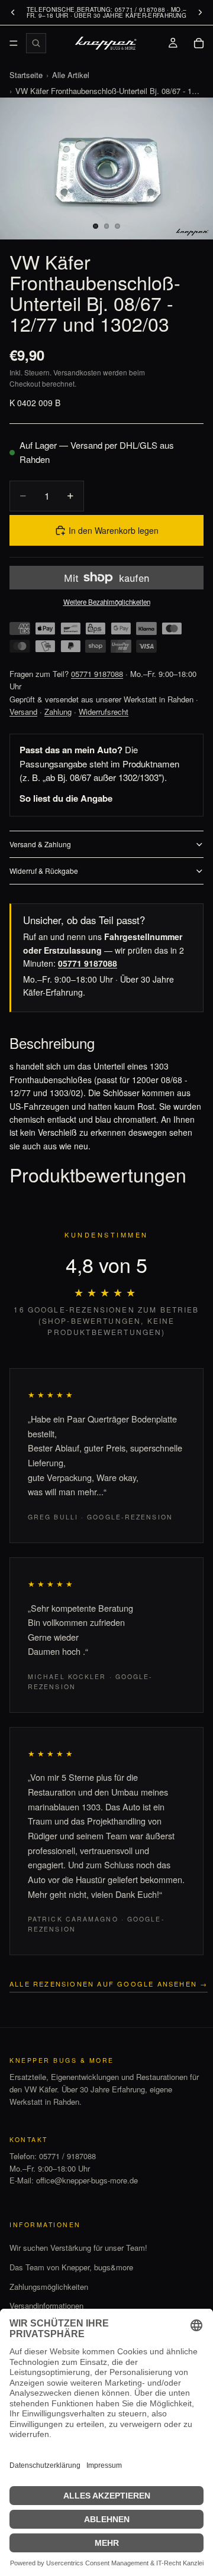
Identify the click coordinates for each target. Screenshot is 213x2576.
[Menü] (14, 43)
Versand (23, 712)
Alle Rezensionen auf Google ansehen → (109, 1984)
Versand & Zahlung (40, 844)
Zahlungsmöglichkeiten (49, 2287)
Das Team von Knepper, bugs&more (71, 2267)
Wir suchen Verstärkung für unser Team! (78, 2248)
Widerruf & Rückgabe (44, 871)
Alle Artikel (71, 75)
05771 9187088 (97, 674)
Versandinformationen (46, 2306)
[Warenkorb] (199, 43)
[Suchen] (36, 43)
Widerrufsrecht (104, 712)
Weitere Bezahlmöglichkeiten (107, 602)
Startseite (26, 75)
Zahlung (58, 712)
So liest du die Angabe (66, 798)
